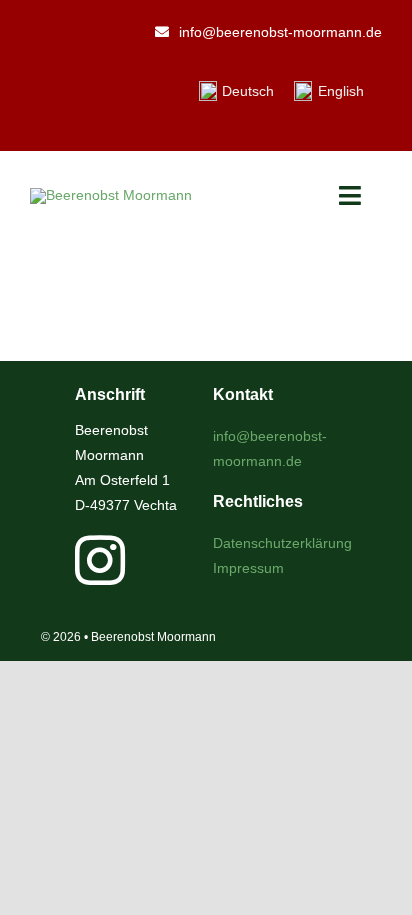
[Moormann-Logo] (111, 195)
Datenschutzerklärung (282, 543)
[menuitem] (237, 91)
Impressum (248, 568)
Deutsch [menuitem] (248, 91)
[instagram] (100, 560)
